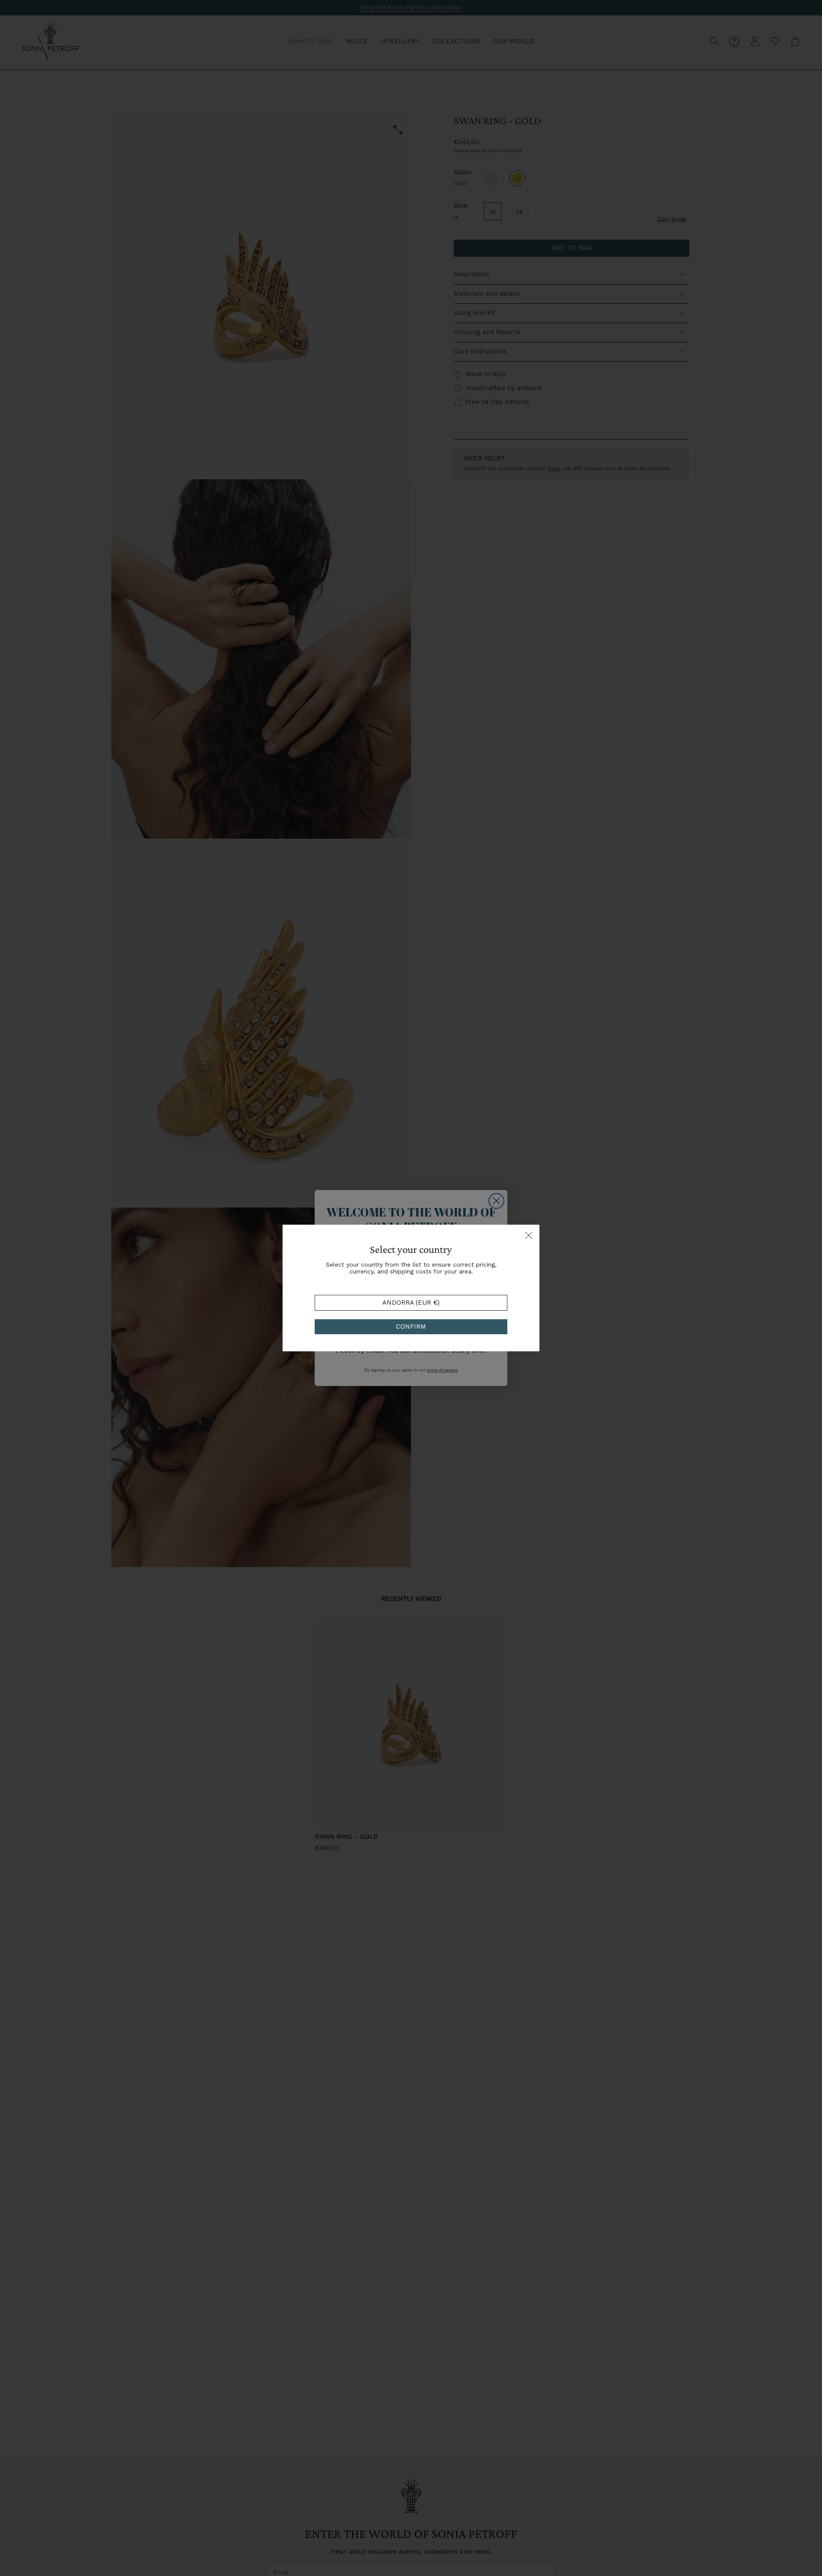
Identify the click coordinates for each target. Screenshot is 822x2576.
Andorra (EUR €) (411, 1303)
